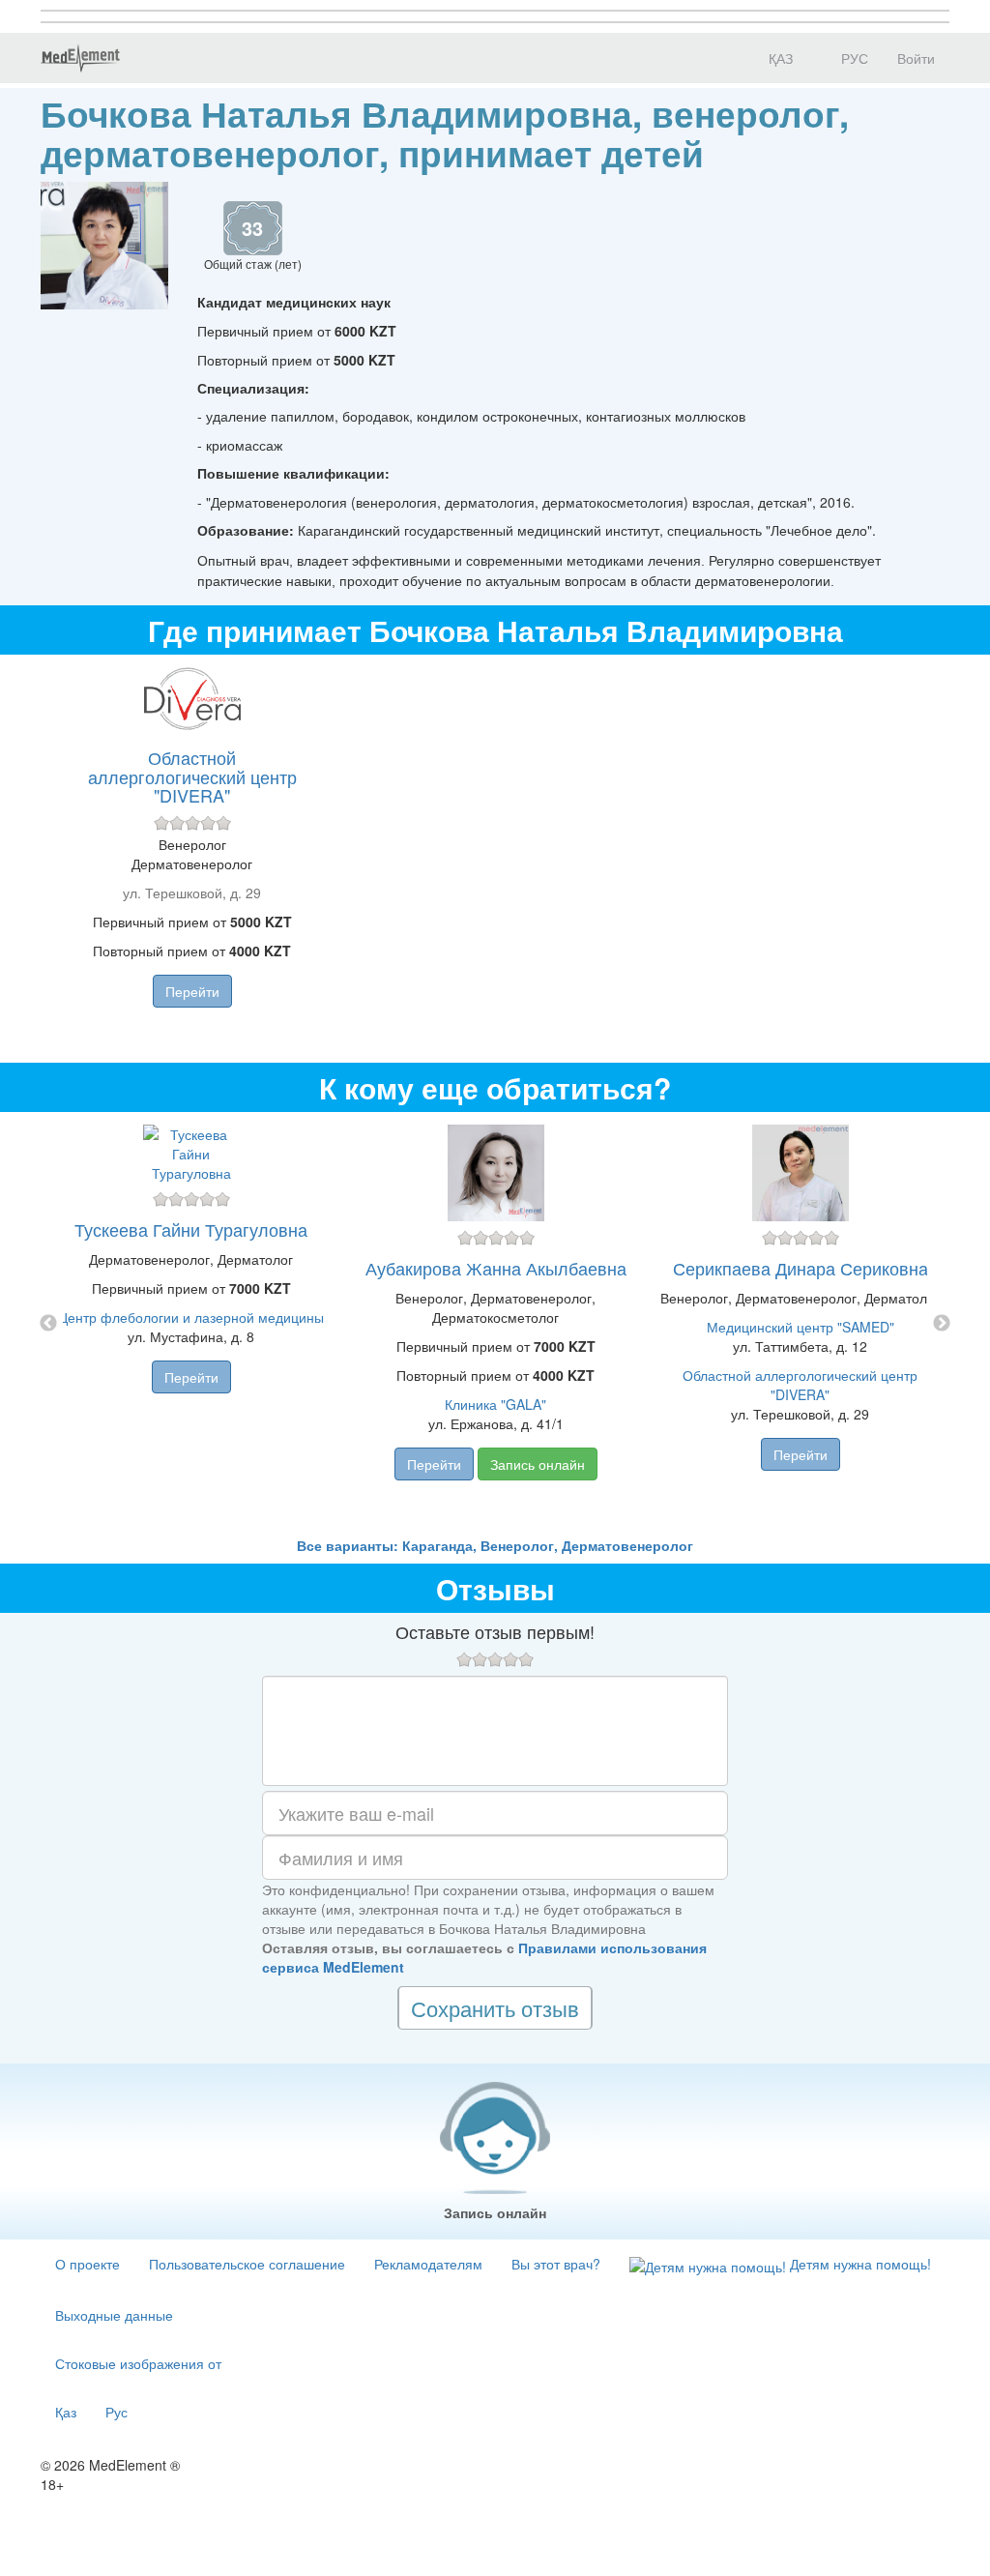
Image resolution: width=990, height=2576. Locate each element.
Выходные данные (114, 2315)
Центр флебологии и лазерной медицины (191, 1317)
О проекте (87, 2264)
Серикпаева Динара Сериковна (801, 1268)
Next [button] (942, 1324)
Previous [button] (48, 1324)
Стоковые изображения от (138, 2363)
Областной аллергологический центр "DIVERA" (192, 776)
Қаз (66, 2412)
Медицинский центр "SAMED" (801, 1327)
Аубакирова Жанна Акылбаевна (496, 1268)
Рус (116, 2412)
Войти (916, 58)
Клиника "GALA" (495, 1404)
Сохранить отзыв (495, 2008)
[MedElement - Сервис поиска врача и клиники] (80, 58)
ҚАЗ (779, 58)
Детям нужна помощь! (859, 2264)
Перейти (192, 991)
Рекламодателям (428, 2264)
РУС (853, 58)
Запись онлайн (538, 1464)
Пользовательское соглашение (247, 2264)
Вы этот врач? (556, 2264)
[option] (495, 1324)
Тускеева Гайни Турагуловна (191, 1229)
